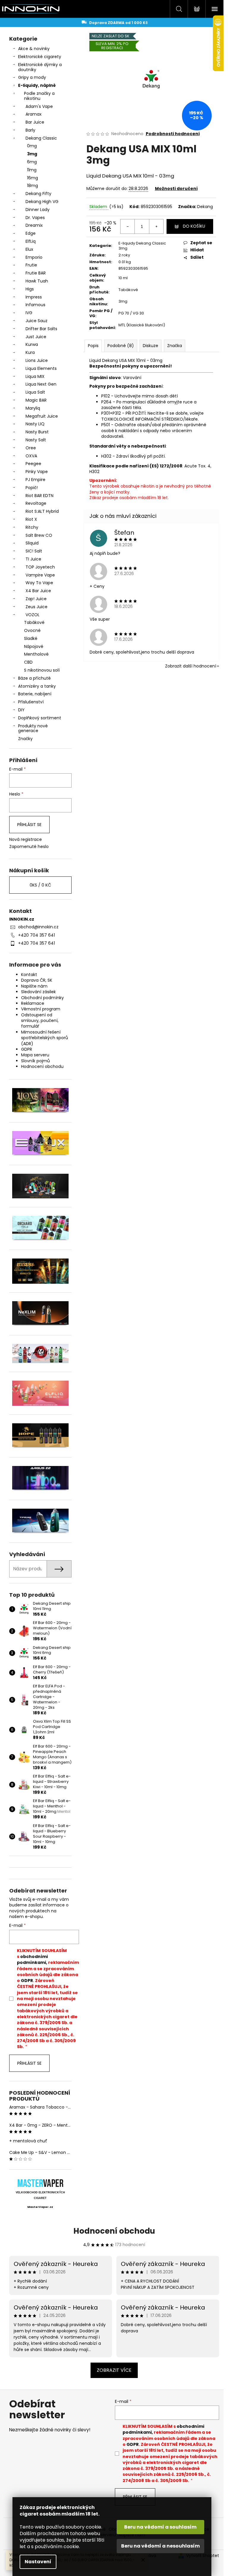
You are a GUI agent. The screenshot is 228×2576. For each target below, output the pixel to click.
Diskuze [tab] (151, 346)
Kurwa (32, 344)
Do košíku (194, 226)
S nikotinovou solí (42, 670)
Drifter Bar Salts (41, 329)
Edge (31, 233)
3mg (32, 154)
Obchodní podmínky (42, 998)
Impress (34, 297)
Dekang (205, 207)
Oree (31, 448)
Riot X (31, 519)
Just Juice (36, 337)
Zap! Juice (36, 599)
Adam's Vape (39, 106)
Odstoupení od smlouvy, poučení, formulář (40, 1021)
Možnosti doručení (176, 189)
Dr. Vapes (35, 218)
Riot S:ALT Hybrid (42, 511)
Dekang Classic (41, 138)
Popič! (32, 488)
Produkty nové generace (33, 728)
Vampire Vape (40, 575)
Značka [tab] (175, 346)
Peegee (33, 464)
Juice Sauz (37, 321)
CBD (28, 662)
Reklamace (33, 1003)
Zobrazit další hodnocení (191, 666)
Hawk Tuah (37, 281)
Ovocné (32, 630)
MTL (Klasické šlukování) (142, 325)
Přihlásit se (29, 825)
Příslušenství (31, 702)
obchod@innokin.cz (38, 927)
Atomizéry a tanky (37, 686)
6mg (32, 162)
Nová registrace (26, 840)
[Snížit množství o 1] (128, 226)
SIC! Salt (34, 551)
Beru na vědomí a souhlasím (160, 2527)
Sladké (31, 638)
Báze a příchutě (34, 678)
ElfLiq (31, 241)
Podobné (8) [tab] (121, 346)
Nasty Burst (37, 432)
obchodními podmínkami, (32, 1959)
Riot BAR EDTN (39, 496)
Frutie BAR (36, 273)
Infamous (35, 305)
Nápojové (34, 646)
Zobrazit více (114, 2370)
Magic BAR (36, 400)
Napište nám (34, 986)
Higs (30, 289)
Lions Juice (37, 360)
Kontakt (29, 975)
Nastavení (38, 2562)
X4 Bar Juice (38, 591)
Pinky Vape (37, 472)
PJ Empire (35, 480)
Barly (30, 130)
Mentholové (36, 654)
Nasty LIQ (35, 424)
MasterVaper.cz (40, 2207)
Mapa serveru (35, 1055)
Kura (30, 352)
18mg (33, 186)
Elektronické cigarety (40, 57)
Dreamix (34, 225)
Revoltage (36, 503)
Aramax (34, 114)
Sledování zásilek (38, 992)
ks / (40, 885)
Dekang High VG (42, 202)
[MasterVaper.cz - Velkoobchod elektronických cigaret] (40, 2183)
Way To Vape (39, 583)
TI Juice (33, 559)
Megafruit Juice (42, 416)
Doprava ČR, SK (37, 980)
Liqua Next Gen (41, 384)
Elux (29, 249)
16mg (33, 178)
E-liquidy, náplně (37, 85)
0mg (32, 146)
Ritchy (32, 527)
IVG (29, 313)
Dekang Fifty (38, 194)
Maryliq (33, 408)
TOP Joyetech (40, 567)
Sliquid (32, 543)
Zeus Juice (37, 607)
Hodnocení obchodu (42, 1066)
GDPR (27, 1049)
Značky (25, 739)
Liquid (94, 176)
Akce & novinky (34, 49)
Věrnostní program (41, 1009)
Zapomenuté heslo (29, 847)
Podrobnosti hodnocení (173, 134)
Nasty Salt (36, 440)
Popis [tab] (93, 346)
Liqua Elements (41, 368)
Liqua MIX (35, 376)
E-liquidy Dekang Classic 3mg (142, 246)
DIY (21, 710)
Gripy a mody (32, 77)
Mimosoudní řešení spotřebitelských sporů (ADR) (45, 1038)
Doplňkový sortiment (40, 718)
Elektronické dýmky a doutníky (40, 67)
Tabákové (34, 622)
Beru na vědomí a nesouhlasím (160, 2546)
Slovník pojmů (35, 1061)
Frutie (31, 265)
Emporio (34, 257)
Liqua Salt (35, 392)
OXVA (31, 456)
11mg (32, 170)
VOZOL (33, 615)
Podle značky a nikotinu (39, 96)
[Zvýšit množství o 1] (156, 226)
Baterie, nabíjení (35, 694)
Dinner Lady (38, 210)
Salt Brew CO (39, 535)
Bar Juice (35, 122)
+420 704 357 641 (37, 935)
